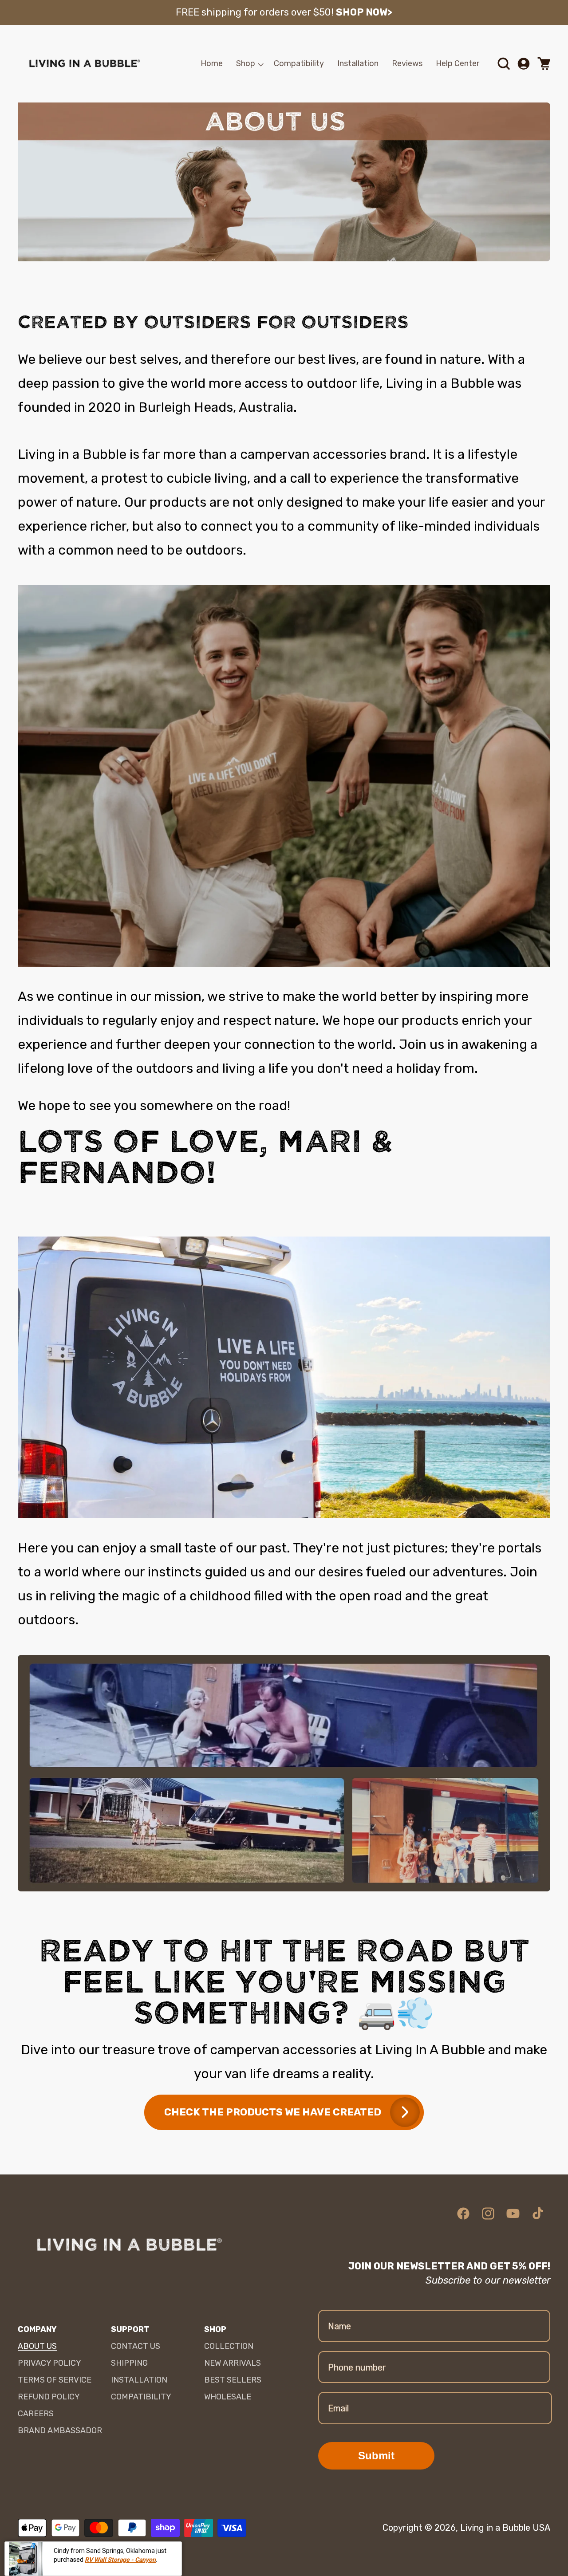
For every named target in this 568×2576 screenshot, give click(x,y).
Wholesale (228, 2397)
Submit (376, 2456)
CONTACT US (136, 2346)
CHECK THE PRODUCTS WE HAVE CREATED (273, 2112)
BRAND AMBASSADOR (60, 2430)
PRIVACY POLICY (49, 2363)
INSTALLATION (139, 2380)
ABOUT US (37, 2346)
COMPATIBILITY (141, 2397)
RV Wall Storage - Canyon (120, 2555)
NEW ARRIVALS (233, 2363)
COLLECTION (229, 2346)
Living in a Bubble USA (505, 2528)
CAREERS (36, 2414)
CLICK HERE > (398, 12)
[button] (248, 64)
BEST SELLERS (233, 2380)
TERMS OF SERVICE (55, 2380)
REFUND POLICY (49, 2397)
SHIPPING (129, 2363)
